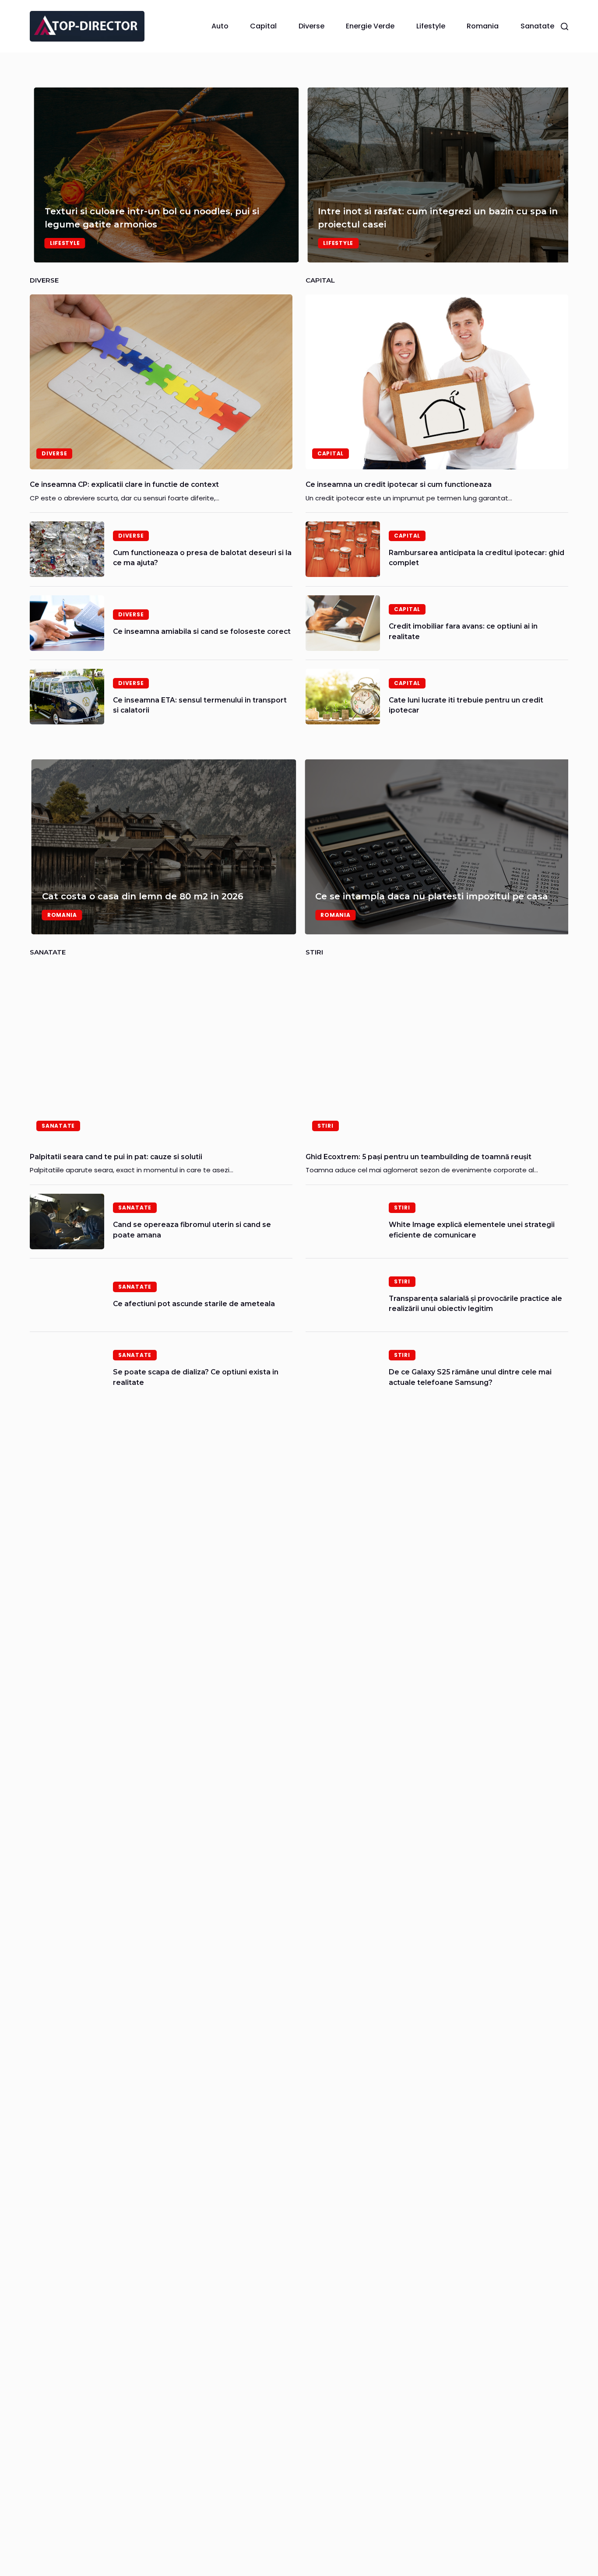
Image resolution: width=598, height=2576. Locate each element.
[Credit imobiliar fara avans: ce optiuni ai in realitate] (343, 623)
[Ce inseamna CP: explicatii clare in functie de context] (161, 382)
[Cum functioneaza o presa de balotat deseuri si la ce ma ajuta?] (67, 549)
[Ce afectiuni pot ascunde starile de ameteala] (67, 1295)
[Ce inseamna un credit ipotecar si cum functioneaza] (437, 382)
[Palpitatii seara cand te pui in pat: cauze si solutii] (161, 1054)
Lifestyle (431, 26)
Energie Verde (370, 26)
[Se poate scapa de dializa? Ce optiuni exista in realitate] (67, 1368)
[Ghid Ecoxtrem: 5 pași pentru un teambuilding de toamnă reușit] (437, 1054)
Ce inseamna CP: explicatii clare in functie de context (124, 484)
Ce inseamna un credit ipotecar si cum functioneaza (399, 484)
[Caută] (565, 26)
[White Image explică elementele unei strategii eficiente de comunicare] (343, 1222)
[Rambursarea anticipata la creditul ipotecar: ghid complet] (343, 549)
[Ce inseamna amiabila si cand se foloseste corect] (67, 623)
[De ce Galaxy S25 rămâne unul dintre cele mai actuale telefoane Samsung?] (343, 1368)
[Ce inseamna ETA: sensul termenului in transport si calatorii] (67, 697)
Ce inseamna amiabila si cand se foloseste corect (202, 631)
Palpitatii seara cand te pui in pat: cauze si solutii (116, 1157)
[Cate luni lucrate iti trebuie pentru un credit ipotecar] (343, 697)
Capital (263, 26)
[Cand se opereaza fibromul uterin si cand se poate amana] (67, 1222)
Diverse (311, 26)
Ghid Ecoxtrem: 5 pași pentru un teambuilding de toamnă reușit (419, 1157)
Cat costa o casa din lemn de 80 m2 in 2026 (141, 896)
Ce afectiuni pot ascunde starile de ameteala (194, 1304)
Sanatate (537, 26)
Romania (483, 26)
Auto (220, 26)
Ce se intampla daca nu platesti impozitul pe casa (430, 896)
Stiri (325, 1126)
